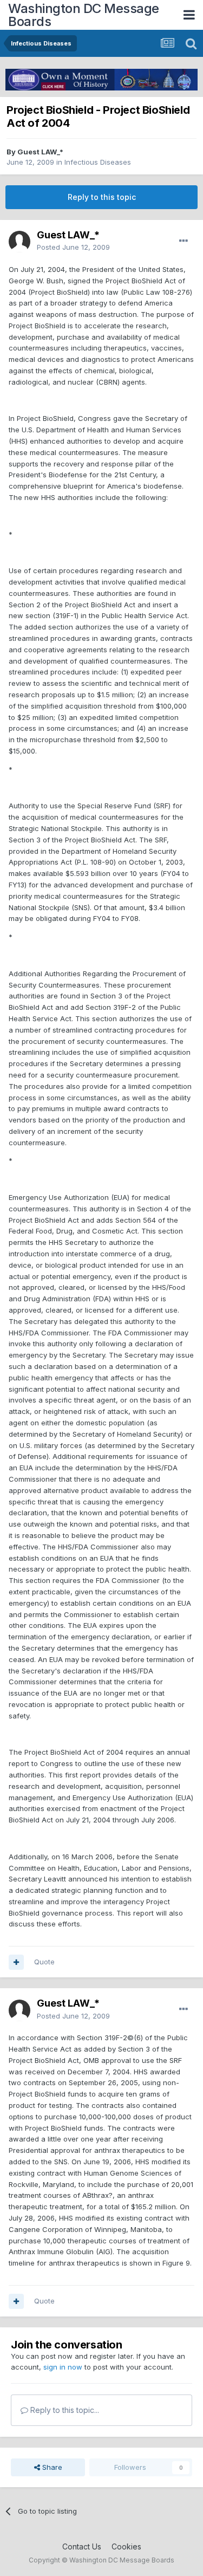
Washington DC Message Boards (84, 15)
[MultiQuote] (16, 1962)
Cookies (126, 2546)
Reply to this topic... (64, 2410)
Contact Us (82, 2546)
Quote (44, 1962)
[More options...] (184, 241)
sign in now (63, 2367)
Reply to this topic (102, 197)
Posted (73, 247)
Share (51, 2467)
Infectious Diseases (98, 162)
